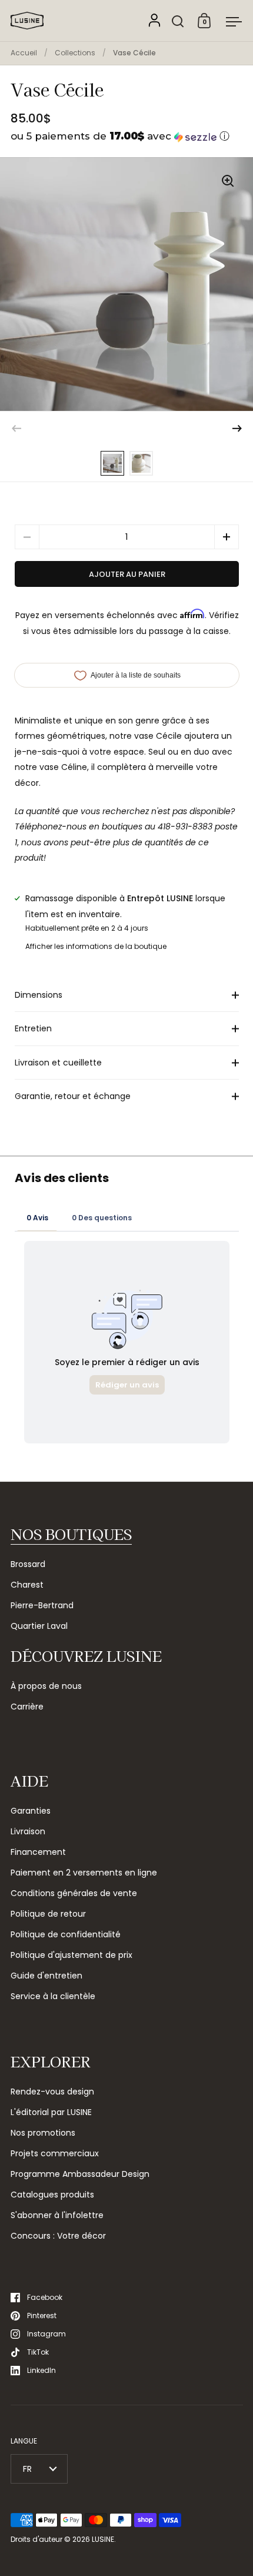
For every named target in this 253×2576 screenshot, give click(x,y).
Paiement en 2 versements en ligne (84, 1873)
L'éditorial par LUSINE (51, 2112)
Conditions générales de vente (74, 1893)
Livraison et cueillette (58, 1063)
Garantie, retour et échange (73, 1096)
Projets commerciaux (55, 2153)
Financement (38, 1852)
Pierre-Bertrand (42, 1605)
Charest (27, 1585)
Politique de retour (48, 1914)
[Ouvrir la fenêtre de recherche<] (178, 21)
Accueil (24, 53)
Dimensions (39, 995)
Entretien (33, 1028)
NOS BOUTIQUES (71, 1534)
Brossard (28, 1564)
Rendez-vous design (52, 2092)
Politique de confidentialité (66, 1934)
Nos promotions (43, 2133)
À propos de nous (46, 1686)
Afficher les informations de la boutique (96, 946)
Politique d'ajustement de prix (71, 1955)
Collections (75, 53)
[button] (127, 136)
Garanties (31, 1811)
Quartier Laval (39, 1626)
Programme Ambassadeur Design (80, 2174)
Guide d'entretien (46, 1976)
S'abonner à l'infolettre (57, 2215)
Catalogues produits (52, 2195)
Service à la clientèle (53, 1996)
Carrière (27, 1707)
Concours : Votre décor (58, 2236)
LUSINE (103, 2539)
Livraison (28, 1831)
